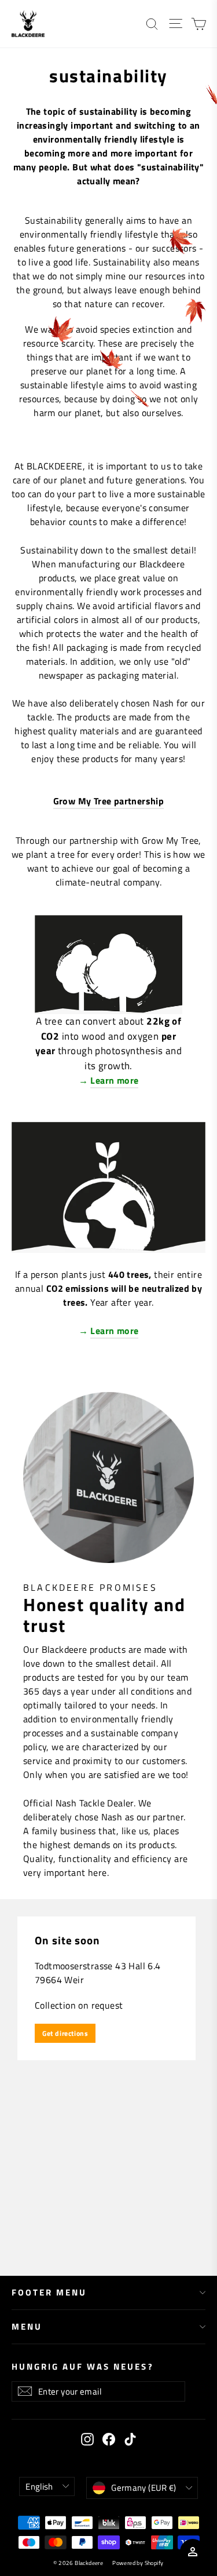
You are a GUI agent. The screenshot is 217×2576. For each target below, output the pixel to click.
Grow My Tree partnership (109, 801)
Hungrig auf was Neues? (83, 2366)
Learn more (114, 1080)
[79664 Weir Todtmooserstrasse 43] (108, 2087)
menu (27, 2327)
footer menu (49, 2292)
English (39, 2486)
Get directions (65, 2033)
